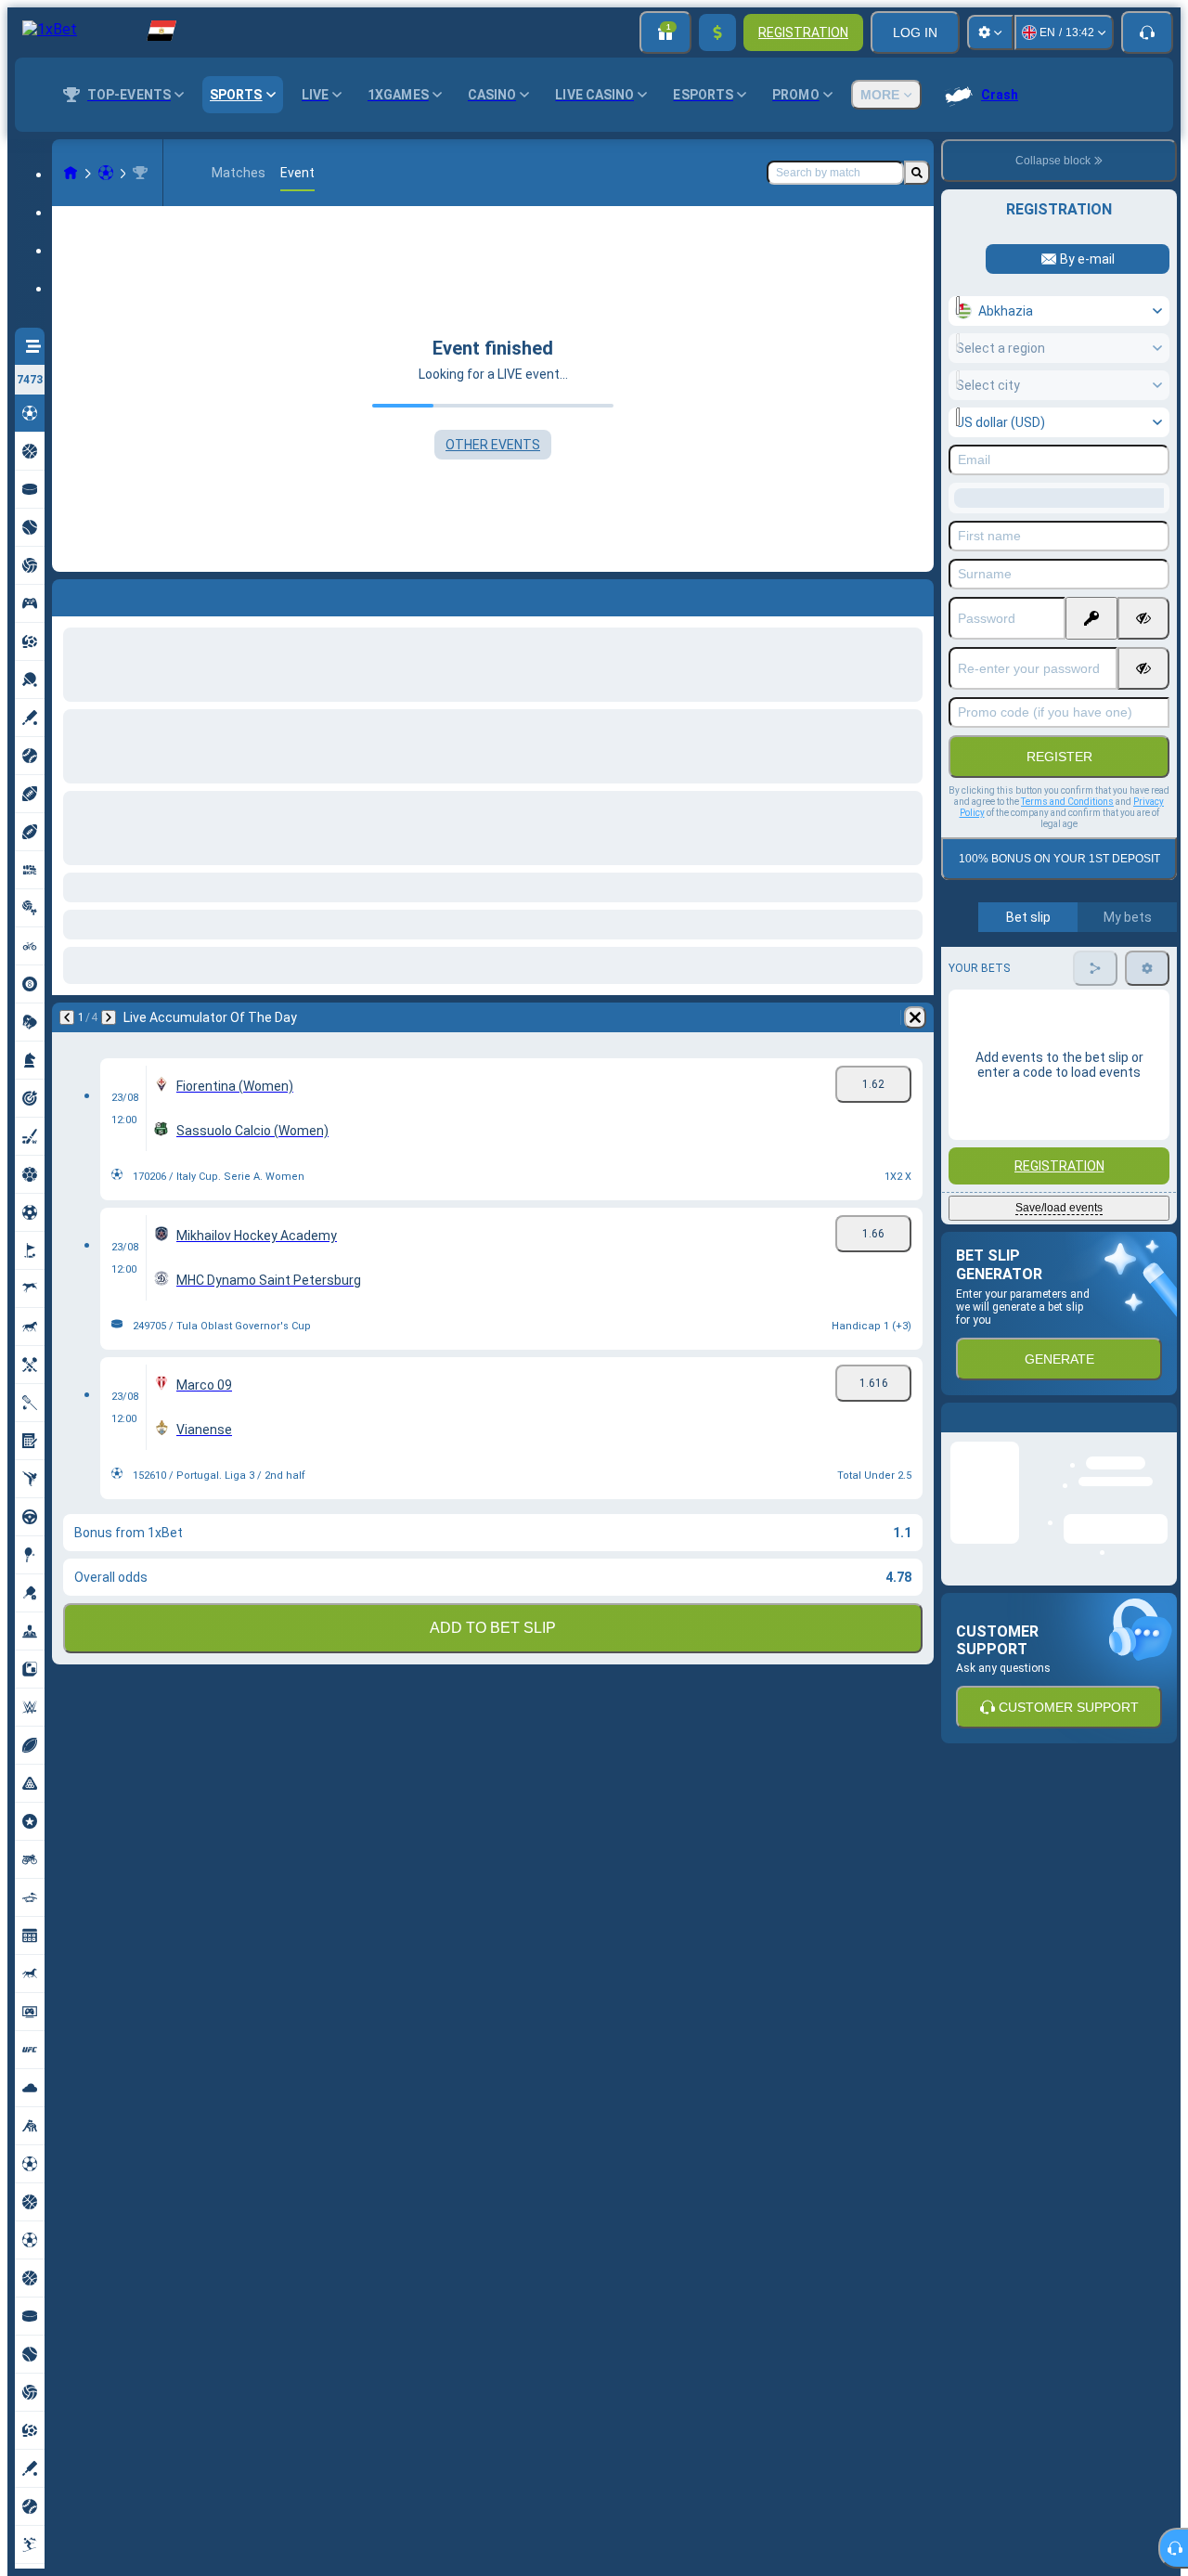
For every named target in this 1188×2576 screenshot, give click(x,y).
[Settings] (990, 32)
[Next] (115, 594)
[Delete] (915, 594)
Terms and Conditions (1067, 802)
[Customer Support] (1147, 32)
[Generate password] (1091, 618)
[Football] (106, 173)
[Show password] (1143, 618)
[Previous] (67, 594)
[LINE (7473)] (71, 173)
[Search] (917, 173)
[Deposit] (717, 32)
